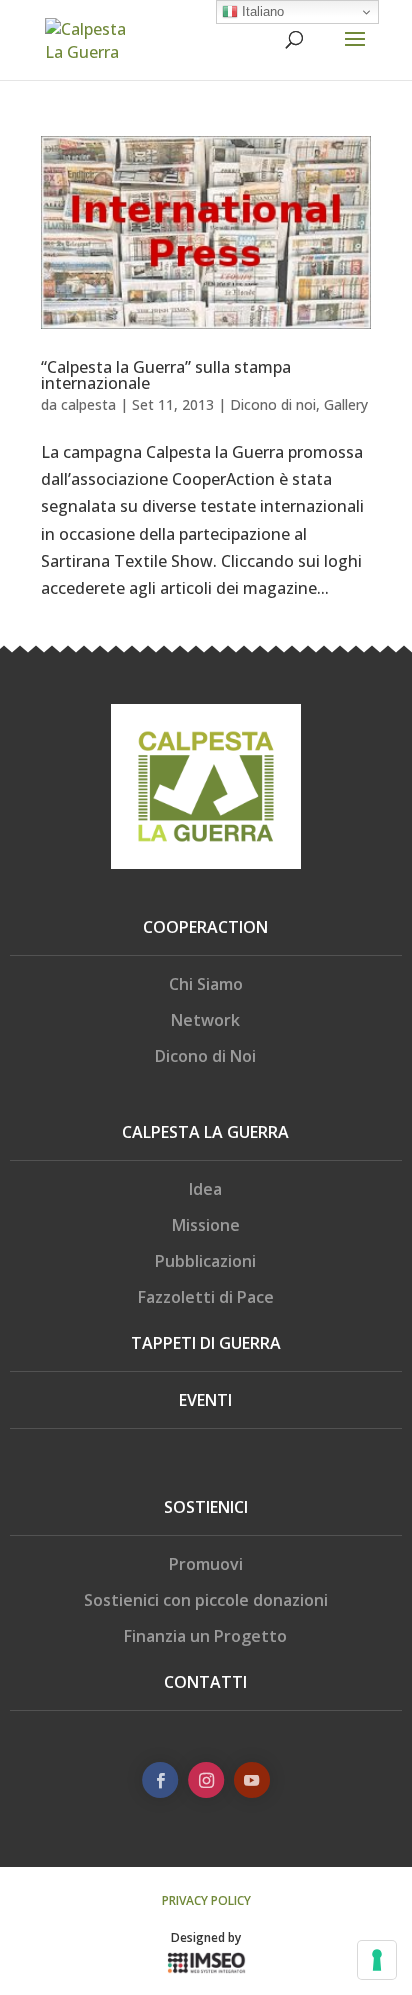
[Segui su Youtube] (252, 1780)
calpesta (88, 404)
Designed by (206, 1937)
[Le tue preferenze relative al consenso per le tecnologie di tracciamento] (377, 1960)
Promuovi (206, 1564)
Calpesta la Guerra (205, 1132)
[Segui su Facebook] (160, 1780)
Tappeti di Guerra (206, 1343)
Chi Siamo (206, 984)
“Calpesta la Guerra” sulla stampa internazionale (166, 375)
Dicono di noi (273, 404)
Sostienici (206, 1507)
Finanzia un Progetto (205, 1636)
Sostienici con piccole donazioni (206, 1600)
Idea (205, 1189)
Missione (206, 1225)
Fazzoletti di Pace (206, 1297)
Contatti (205, 1682)
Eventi (205, 1400)
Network (205, 1020)
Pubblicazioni (205, 1261)
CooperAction (205, 927)
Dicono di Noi (205, 1056)
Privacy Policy (206, 1900)
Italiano (261, 11)
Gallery (346, 404)
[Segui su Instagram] (206, 1780)
